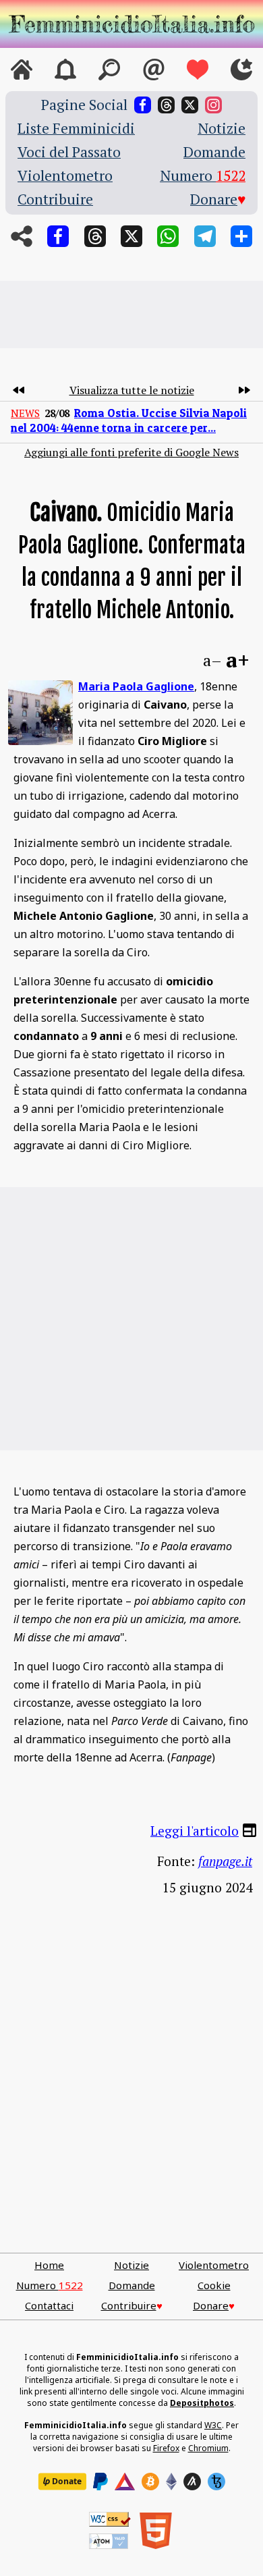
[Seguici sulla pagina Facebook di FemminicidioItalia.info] (143, 105)
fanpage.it (225, 1861)
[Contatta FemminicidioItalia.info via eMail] (154, 70)
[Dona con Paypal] (100, 2482)
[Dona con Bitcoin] (150, 2482)
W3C (213, 2425)
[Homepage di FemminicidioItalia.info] (131, 24)
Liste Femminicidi (76, 129)
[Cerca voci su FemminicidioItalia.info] (109, 70)
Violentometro (65, 176)
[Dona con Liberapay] (62, 2482)
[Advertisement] (131, 314)
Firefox (166, 2448)
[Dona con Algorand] (192, 2482)
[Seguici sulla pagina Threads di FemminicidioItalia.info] (166, 105)
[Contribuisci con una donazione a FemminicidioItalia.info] (198, 70)
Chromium (208, 2448)
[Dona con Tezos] (216, 2482)
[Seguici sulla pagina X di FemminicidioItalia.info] (190, 105)
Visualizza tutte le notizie (132, 390)
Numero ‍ (203, 176)
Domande (214, 152)
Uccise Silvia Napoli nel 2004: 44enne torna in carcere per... (129, 420)
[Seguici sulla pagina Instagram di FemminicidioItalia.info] (213, 105)
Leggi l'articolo (195, 1830)
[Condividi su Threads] (95, 236)
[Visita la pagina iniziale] (22, 70)
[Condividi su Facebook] (58, 236)
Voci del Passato (69, 152)
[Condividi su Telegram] (205, 236)
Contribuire (55, 199)
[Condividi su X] (131, 236)
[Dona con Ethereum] (171, 2482)
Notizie (222, 129)
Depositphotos (202, 2403)
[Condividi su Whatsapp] (168, 236)
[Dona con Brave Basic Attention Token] (125, 2482)
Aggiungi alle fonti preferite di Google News (131, 452)
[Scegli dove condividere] (241, 236)
